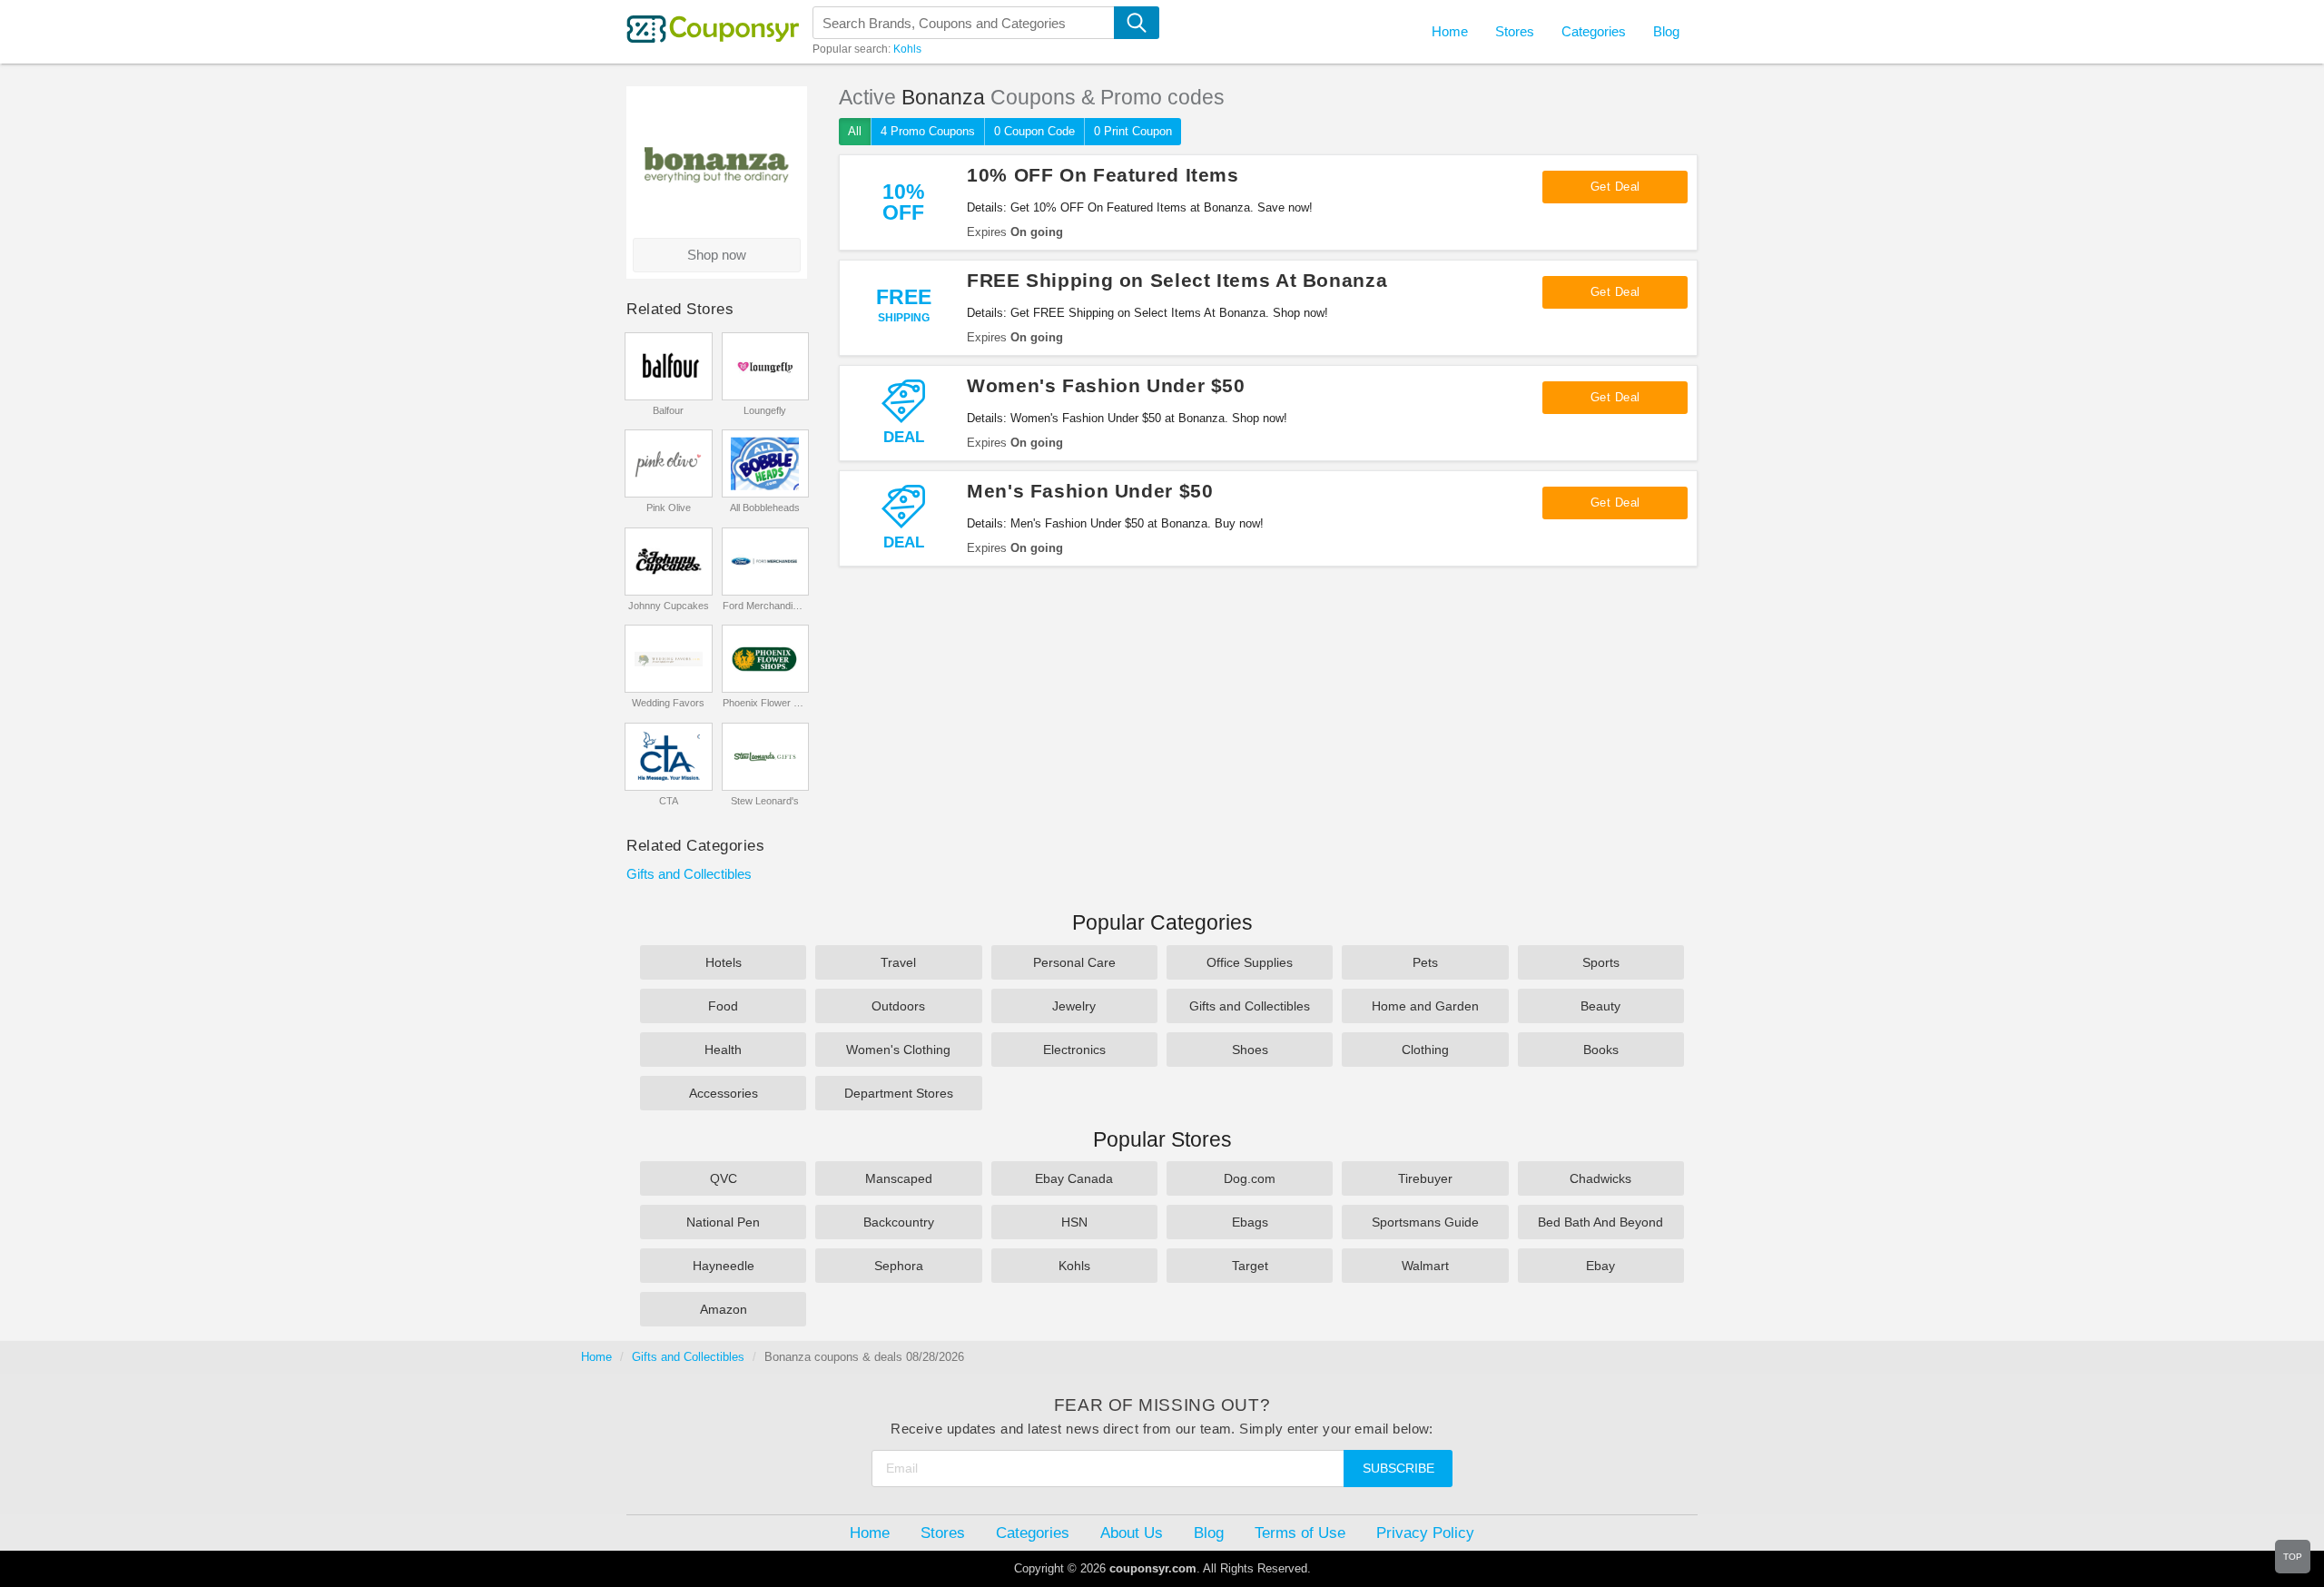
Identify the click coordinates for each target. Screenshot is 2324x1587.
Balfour (668, 410)
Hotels (724, 962)
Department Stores (899, 1093)
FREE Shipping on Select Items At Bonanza (1177, 280)
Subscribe (1398, 1468)
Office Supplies (1250, 962)
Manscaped (899, 1178)
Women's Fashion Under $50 (1106, 385)
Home (596, 1357)
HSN (1074, 1222)
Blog (1666, 31)
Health (723, 1050)
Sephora (899, 1266)
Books (1601, 1050)
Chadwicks (1600, 1178)
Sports (1601, 962)
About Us (1132, 1533)
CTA (669, 801)
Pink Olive (669, 508)
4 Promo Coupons (928, 131)
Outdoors (898, 1006)
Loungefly (765, 410)
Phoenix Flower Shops (765, 703)
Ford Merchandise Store (765, 606)
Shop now (717, 255)
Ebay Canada (1074, 1178)
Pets (1425, 962)
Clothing (1425, 1050)
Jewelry (1074, 1006)
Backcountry (899, 1222)
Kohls (907, 49)
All (855, 131)
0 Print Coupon (1133, 131)
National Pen (723, 1222)
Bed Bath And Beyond (1600, 1222)
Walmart (1425, 1266)
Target (1250, 1266)
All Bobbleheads (765, 508)
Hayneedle (724, 1266)
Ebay (1600, 1266)
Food (723, 1006)
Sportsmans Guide (1425, 1222)
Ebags (1250, 1222)
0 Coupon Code (1034, 131)
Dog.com (1250, 1178)
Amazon (724, 1309)
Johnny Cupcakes (669, 606)
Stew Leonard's (765, 801)
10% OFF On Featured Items (1103, 175)
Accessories (724, 1093)
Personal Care (1074, 962)
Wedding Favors (668, 703)
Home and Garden (1425, 1006)
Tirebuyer (1425, 1178)
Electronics (1074, 1050)
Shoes (1250, 1050)
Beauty (1600, 1006)
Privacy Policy (1425, 1533)
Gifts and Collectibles (689, 874)
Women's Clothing (898, 1050)
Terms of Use (1300, 1533)
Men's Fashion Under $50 (1090, 491)
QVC (724, 1178)
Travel (898, 962)
